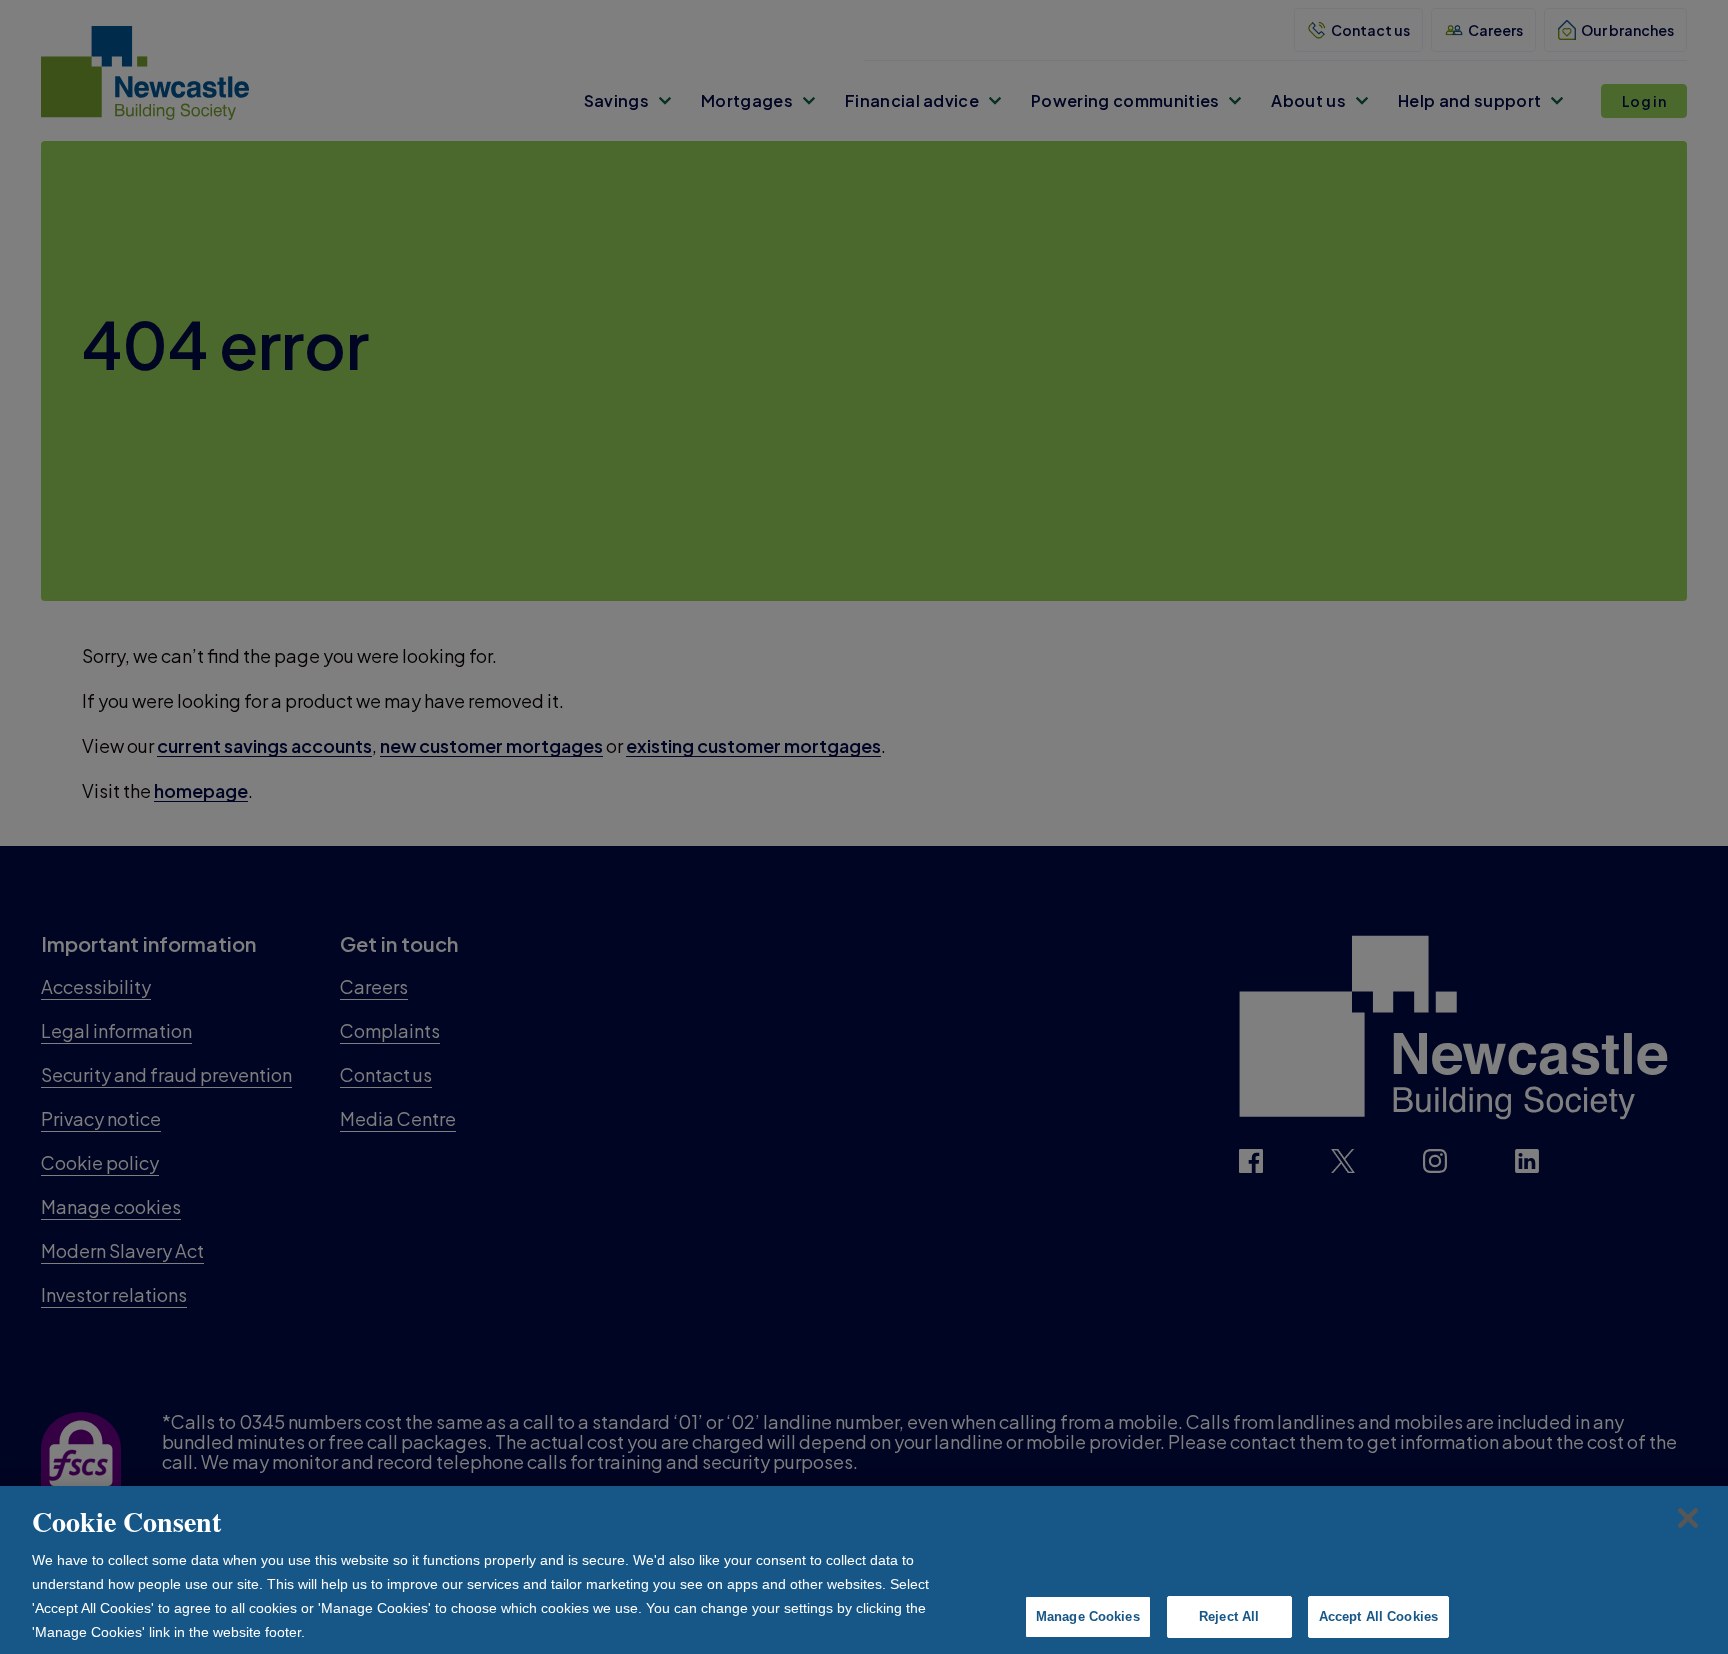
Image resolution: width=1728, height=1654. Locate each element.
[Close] (1688, 1518)
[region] (864, 1570)
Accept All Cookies (1378, 1616)
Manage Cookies (1088, 1616)
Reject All (1229, 1616)
